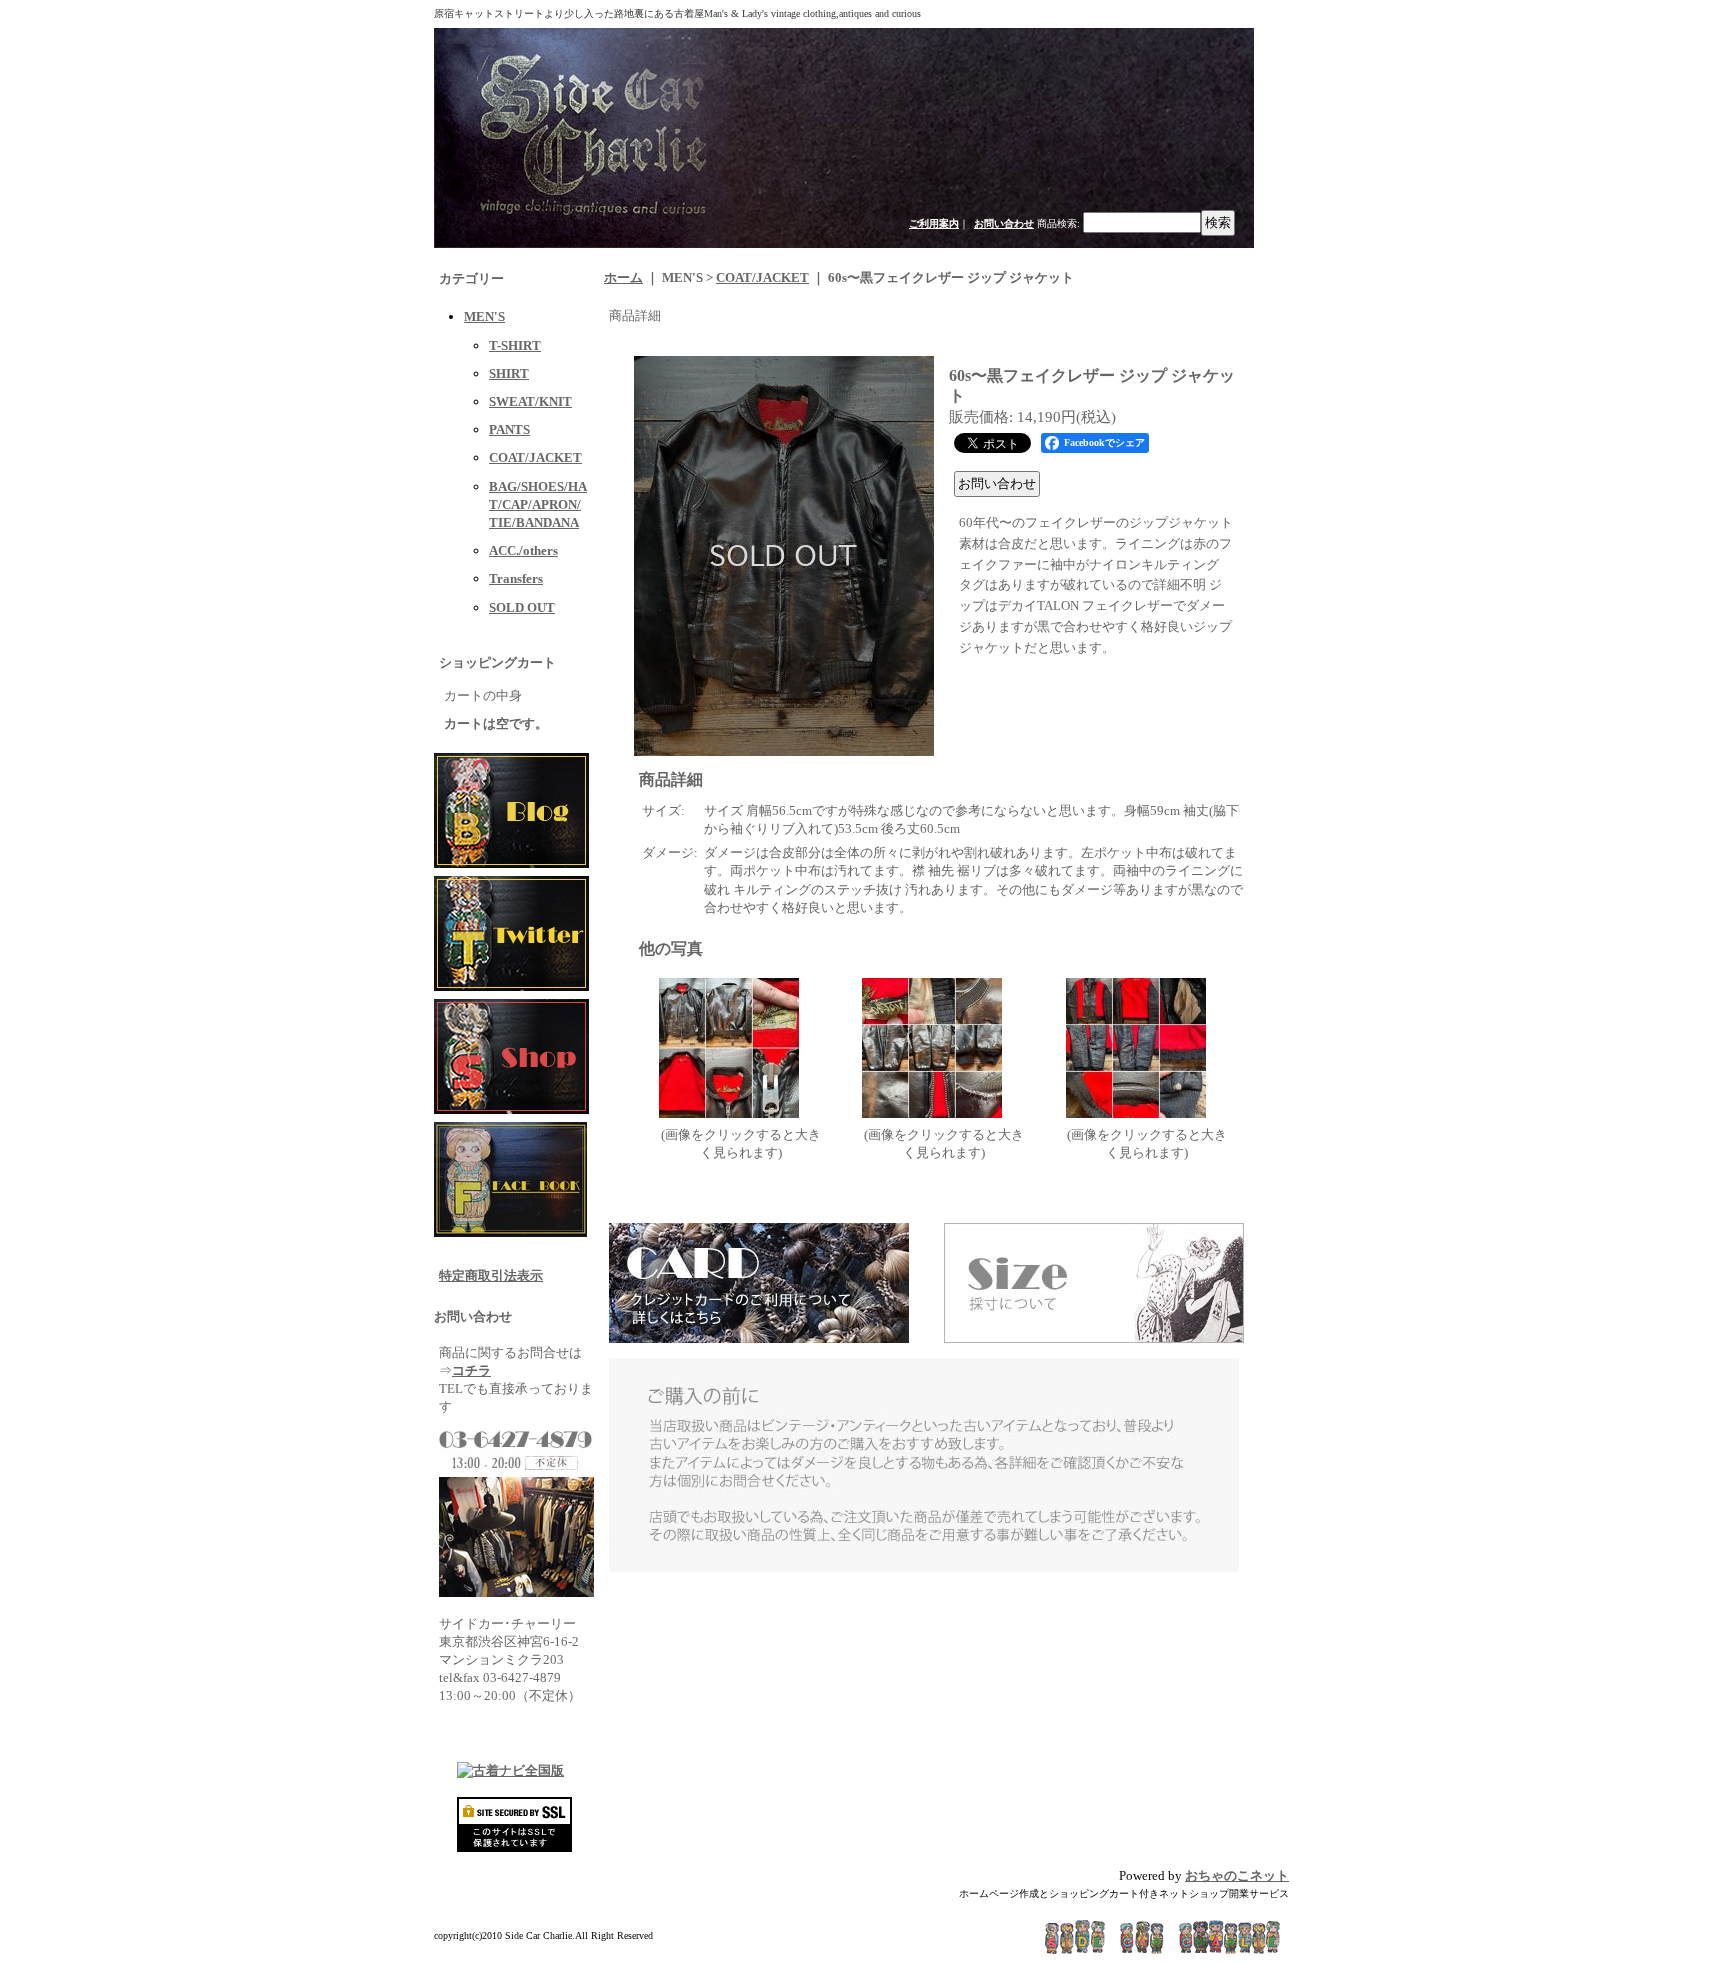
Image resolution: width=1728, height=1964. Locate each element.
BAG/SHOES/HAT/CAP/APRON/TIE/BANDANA (538, 504)
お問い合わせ (1004, 223)
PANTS (509, 429)
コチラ (471, 1370)
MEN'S (484, 316)
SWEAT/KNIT (530, 401)
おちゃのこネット (1237, 1875)
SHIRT (509, 373)
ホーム (623, 277)
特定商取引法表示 (491, 1275)
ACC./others (523, 550)
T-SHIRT (515, 345)
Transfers (516, 578)
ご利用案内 (934, 223)
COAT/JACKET (535, 457)
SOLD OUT (522, 607)
